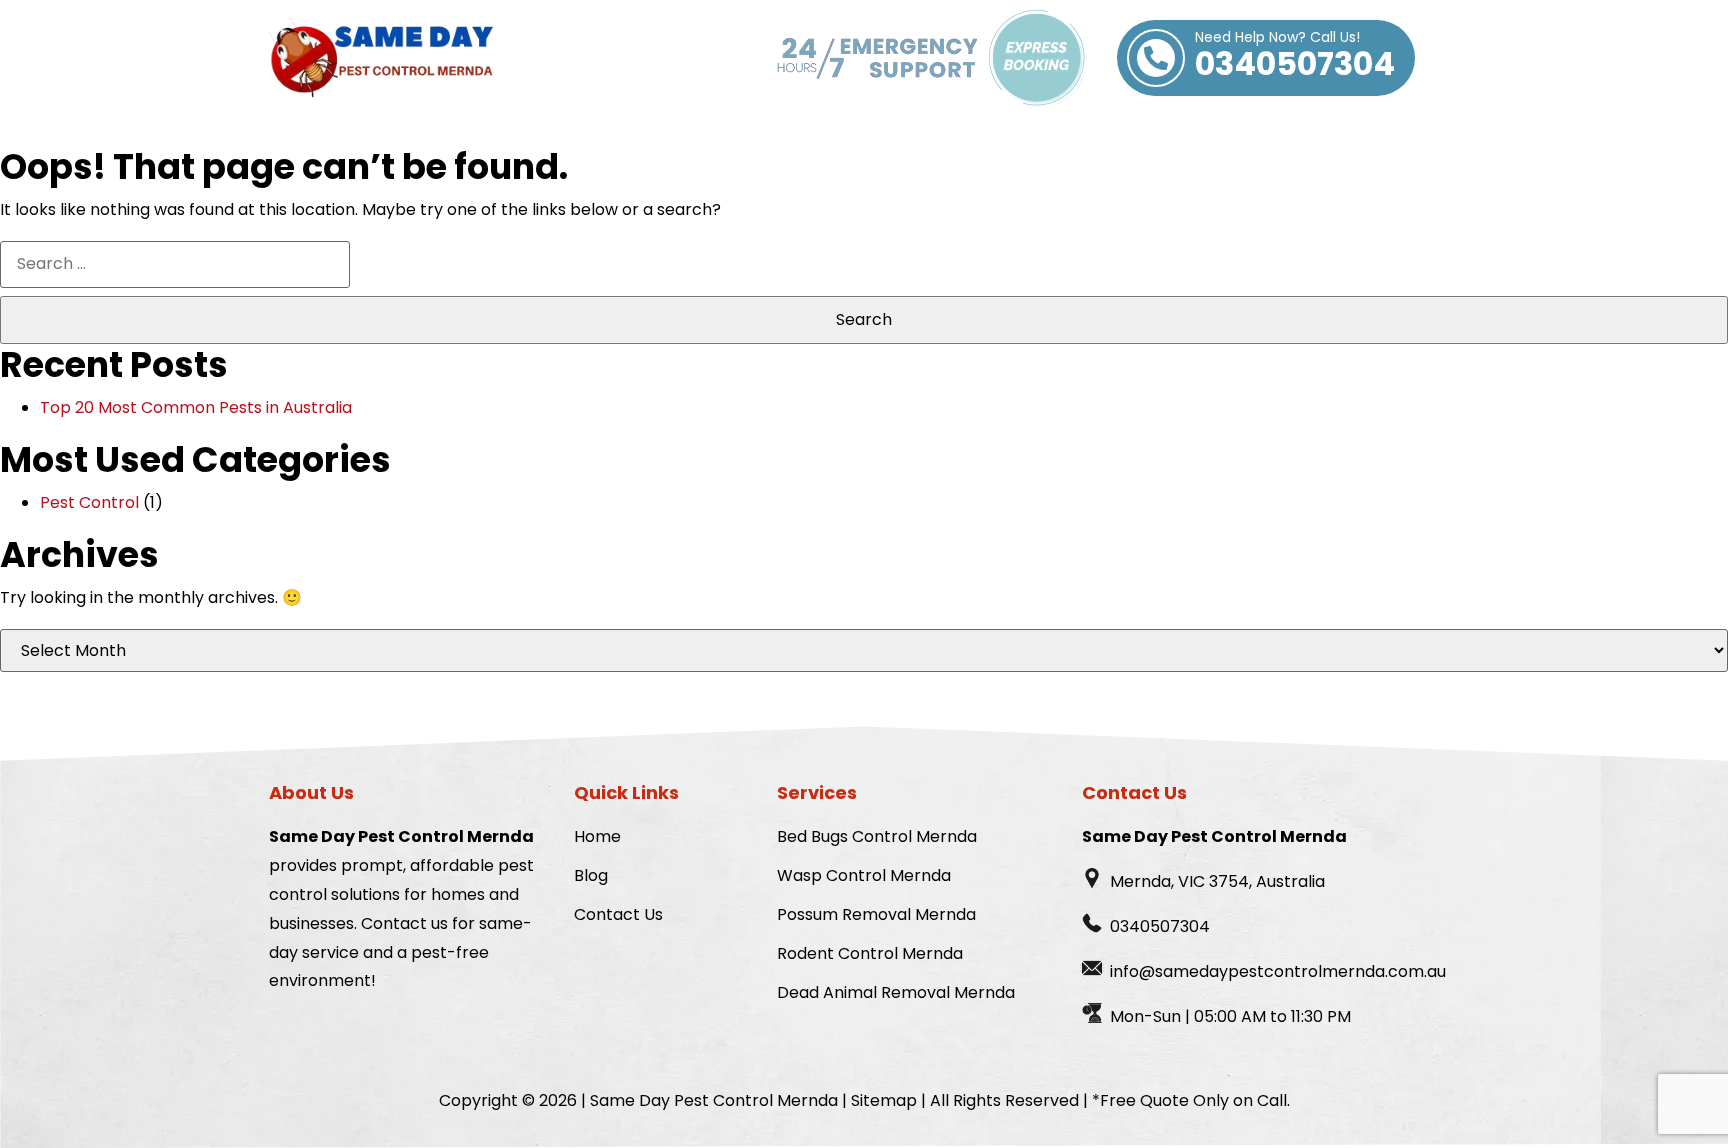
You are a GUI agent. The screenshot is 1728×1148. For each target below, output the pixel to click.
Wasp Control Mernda (864, 875)
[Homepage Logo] (381, 58)
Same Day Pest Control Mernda (714, 1100)
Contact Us (618, 914)
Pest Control (89, 502)
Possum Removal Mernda (876, 914)
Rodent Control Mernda (870, 953)
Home (597, 836)
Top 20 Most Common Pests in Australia (196, 407)
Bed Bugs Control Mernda (877, 836)
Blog (591, 875)
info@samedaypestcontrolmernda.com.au (1278, 971)
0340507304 (1295, 58)
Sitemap (884, 1100)
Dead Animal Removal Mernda (896, 992)
